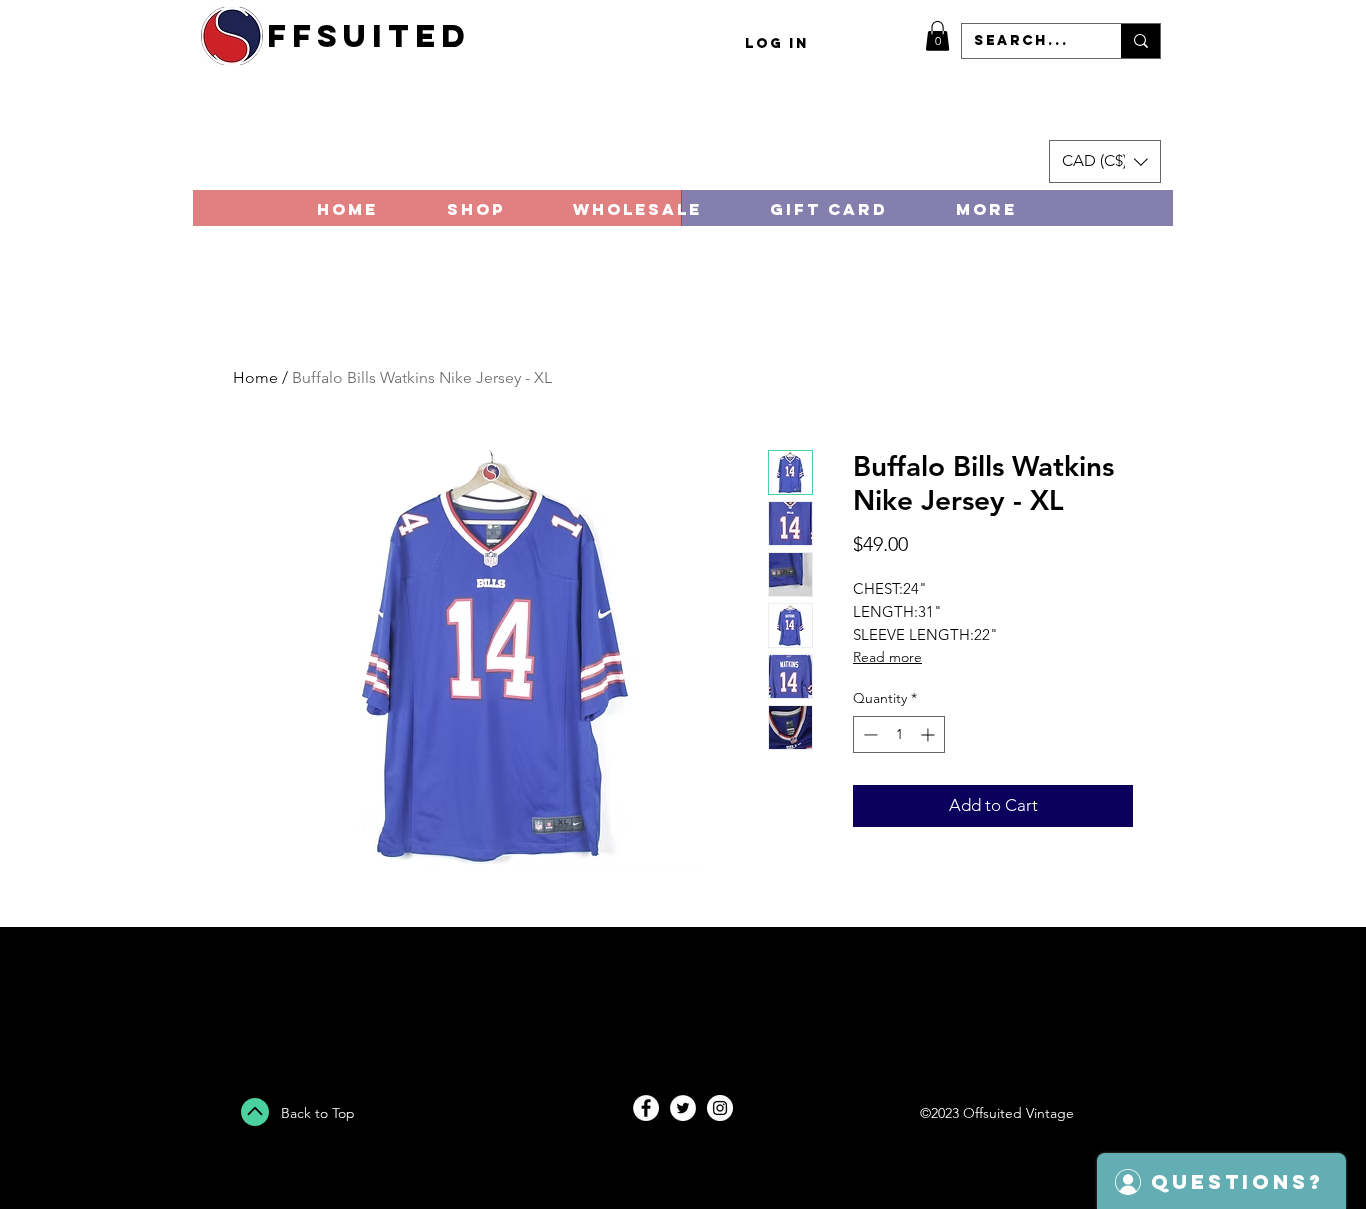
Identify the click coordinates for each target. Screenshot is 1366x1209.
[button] (937, 36)
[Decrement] (868, 734)
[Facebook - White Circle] (646, 1108)
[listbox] (1105, 161)
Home (255, 377)
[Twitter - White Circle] (683, 1108)
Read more (887, 657)
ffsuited (369, 36)
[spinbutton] (899, 734)
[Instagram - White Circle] (720, 1108)
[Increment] (929, 734)
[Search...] (1140, 41)
